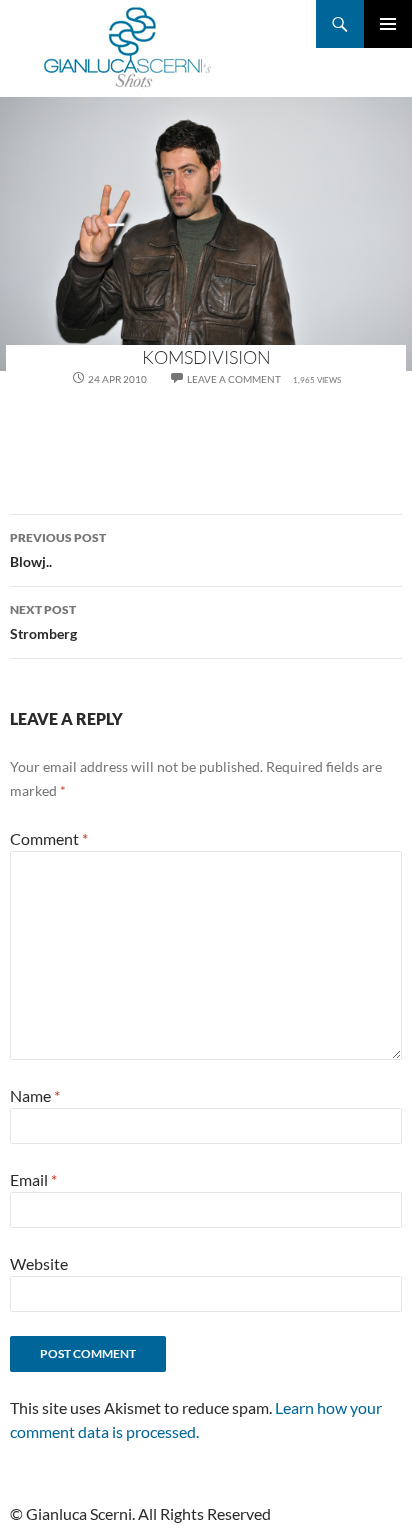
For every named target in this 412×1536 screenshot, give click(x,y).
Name (35, 1095)
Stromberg (43, 622)
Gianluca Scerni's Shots (128, 48)
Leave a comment (234, 379)
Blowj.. (58, 550)
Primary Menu (388, 24)
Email (33, 1179)
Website (39, 1263)
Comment (49, 838)
